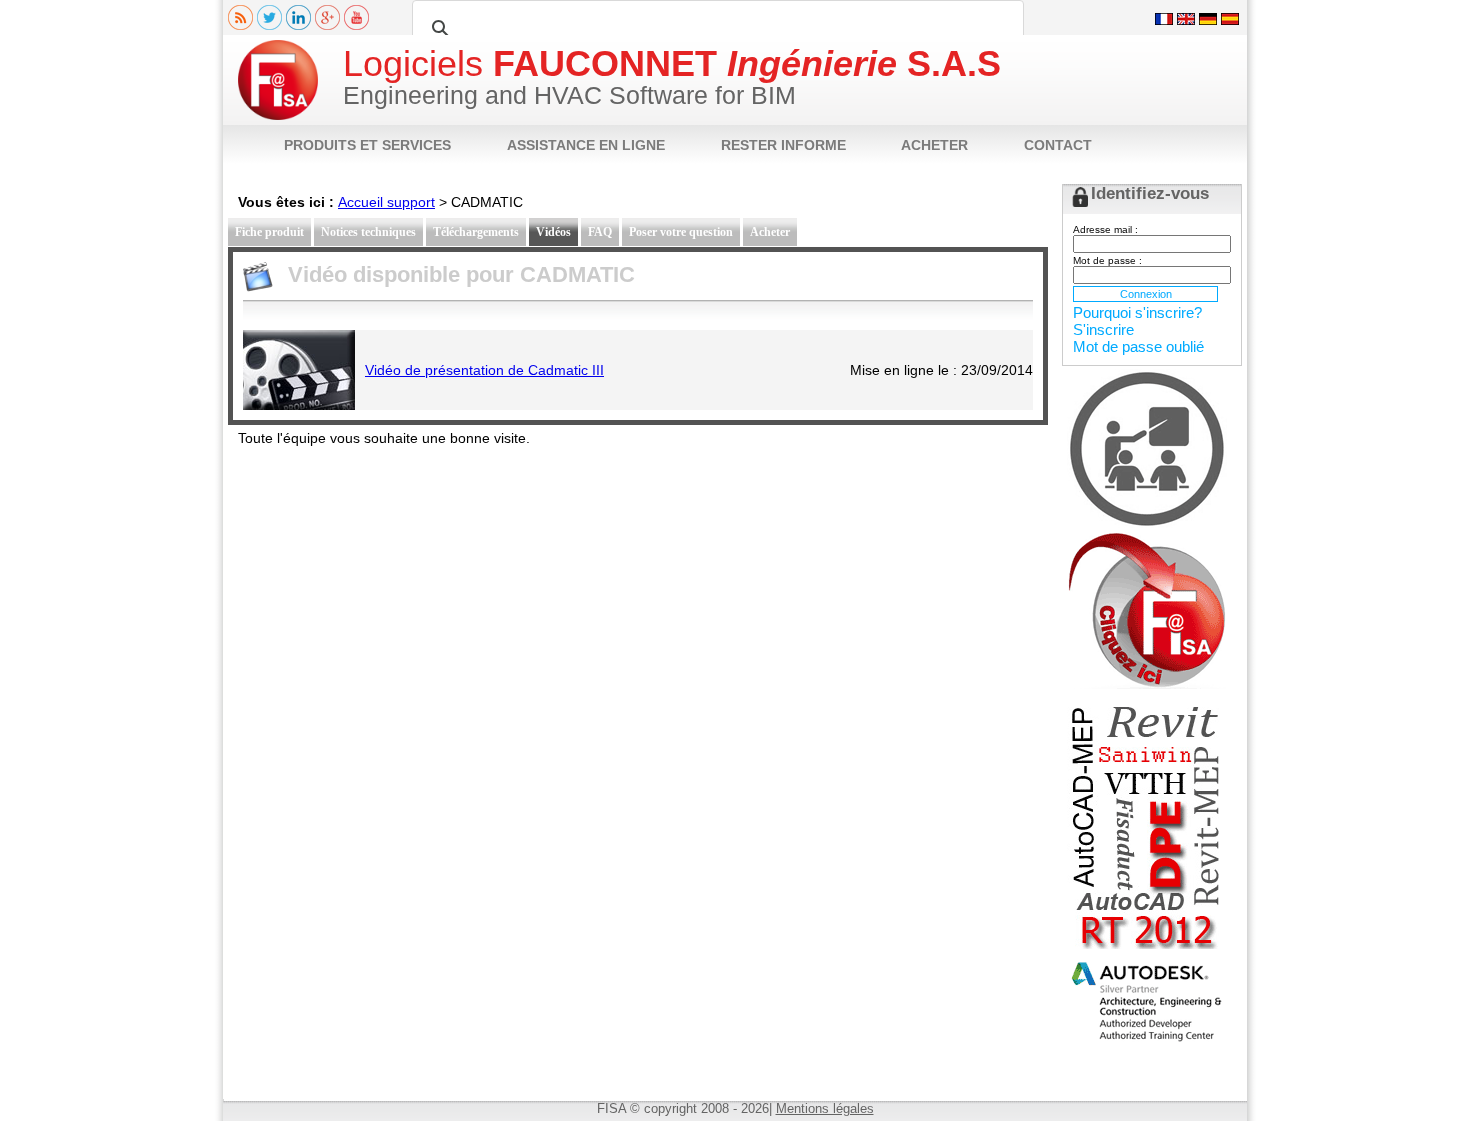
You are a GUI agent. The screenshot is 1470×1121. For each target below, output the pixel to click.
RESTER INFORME (783, 145)
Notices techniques (368, 232)
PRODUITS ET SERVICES (367, 145)
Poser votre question (681, 232)
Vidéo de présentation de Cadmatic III (484, 370)
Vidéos (553, 232)
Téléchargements (476, 232)
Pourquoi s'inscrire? (1137, 312)
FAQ (600, 232)
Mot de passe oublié (1138, 346)
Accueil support (386, 202)
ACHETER (934, 145)
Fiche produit (269, 232)
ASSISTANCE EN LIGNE (586, 145)
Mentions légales (825, 1108)
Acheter (770, 232)
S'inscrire (1103, 329)
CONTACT (1058, 145)
